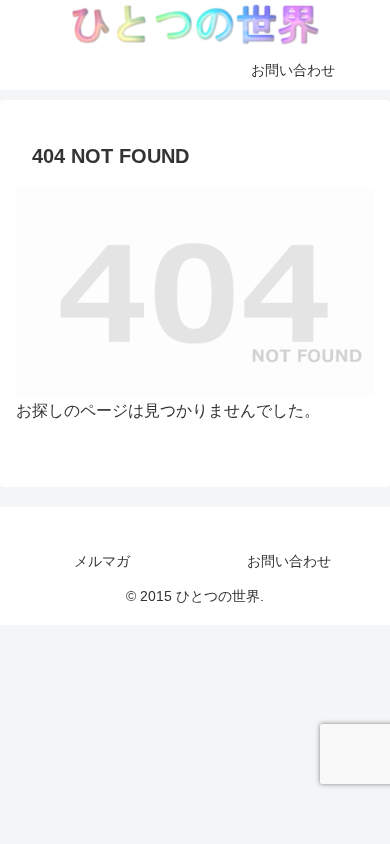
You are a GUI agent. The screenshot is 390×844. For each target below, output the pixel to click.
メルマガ (102, 561)
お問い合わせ (289, 561)
